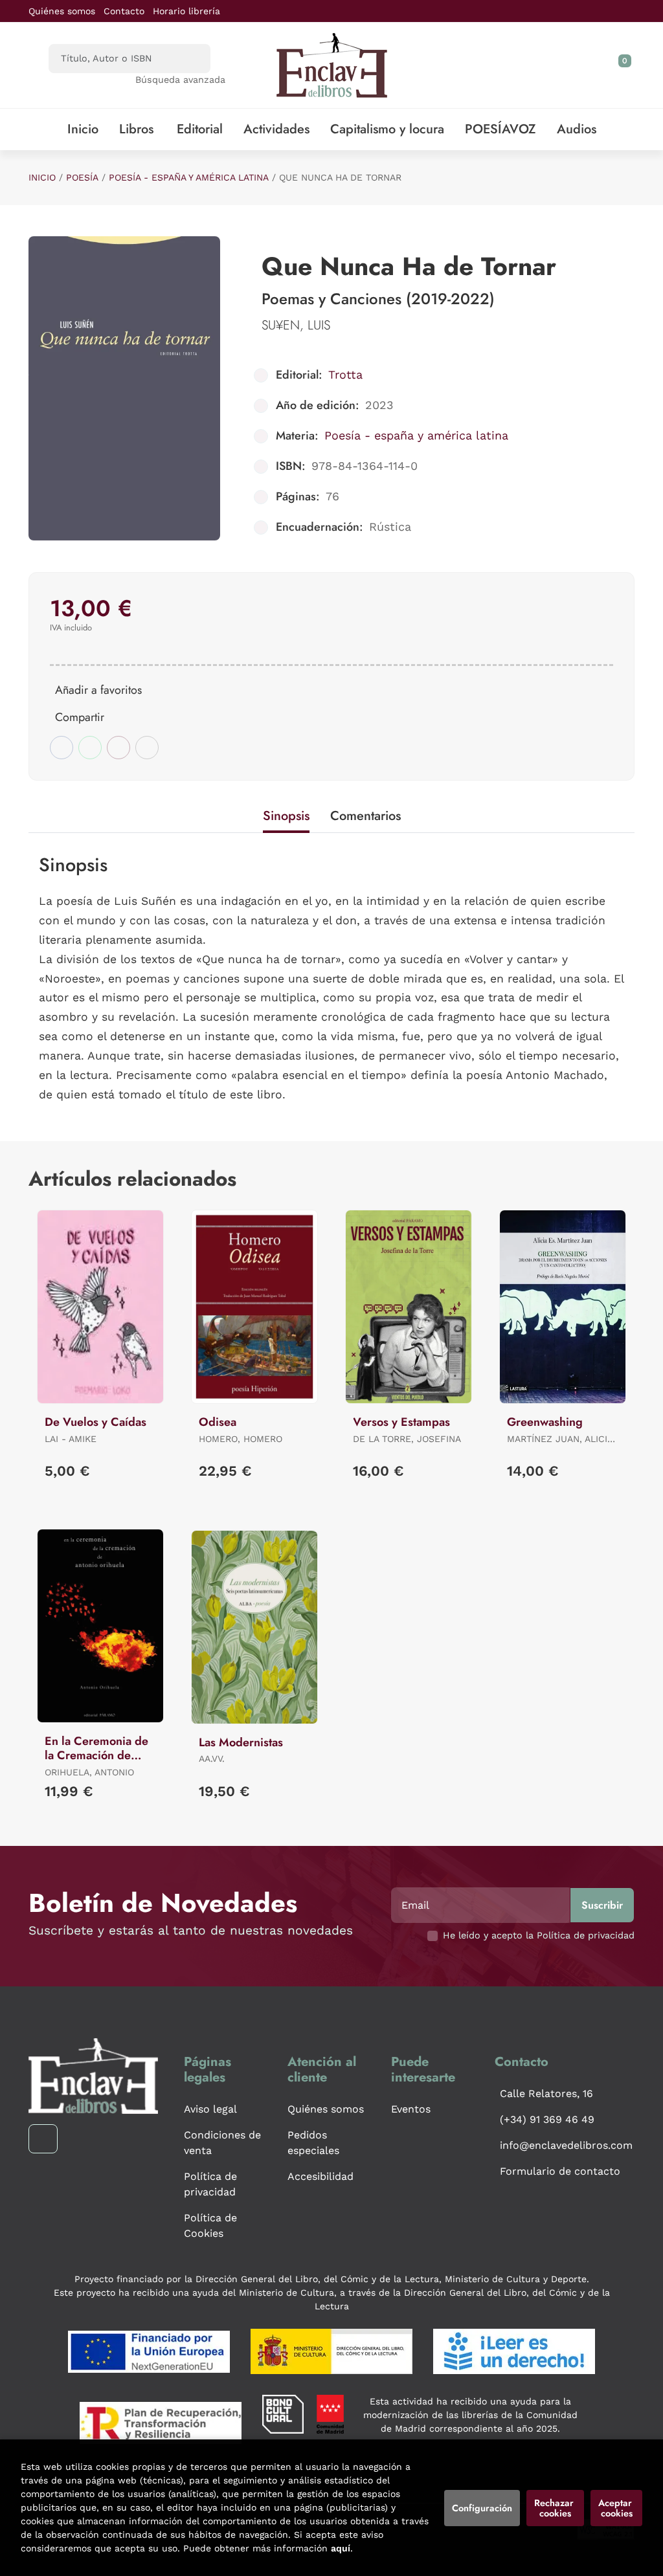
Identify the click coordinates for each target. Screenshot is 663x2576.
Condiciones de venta (222, 2143)
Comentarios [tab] (365, 816)
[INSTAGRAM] (43, 2139)
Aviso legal (210, 2109)
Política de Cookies (210, 2226)
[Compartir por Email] (118, 748)
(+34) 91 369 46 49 (547, 2119)
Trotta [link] (345, 374)
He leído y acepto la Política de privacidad (539, 1935)
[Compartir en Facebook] (62, 748)
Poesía (82, 177)
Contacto (124, 11)
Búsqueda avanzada (180, 80)
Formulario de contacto (560, 2171)
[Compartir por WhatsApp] (90, 748)
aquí (341, 2548)
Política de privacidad (210, 2184)
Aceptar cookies (616, 2508)
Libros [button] (136, 129)
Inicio (42, 177)
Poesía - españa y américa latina (189, 177)
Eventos (411, 2109)
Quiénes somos (62, 11)
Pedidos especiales (313, 2143)
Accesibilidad (320, 2176)
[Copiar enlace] (147, 748)
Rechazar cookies (555, 2508)
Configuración (482, 2508)
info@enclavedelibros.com (566, 2145)
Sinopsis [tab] (286, 816)
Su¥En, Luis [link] (296, 325)
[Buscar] (189, 59)
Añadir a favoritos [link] (98, 690)
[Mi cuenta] (631, 65)
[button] (620, 65)
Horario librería (186, 11)
